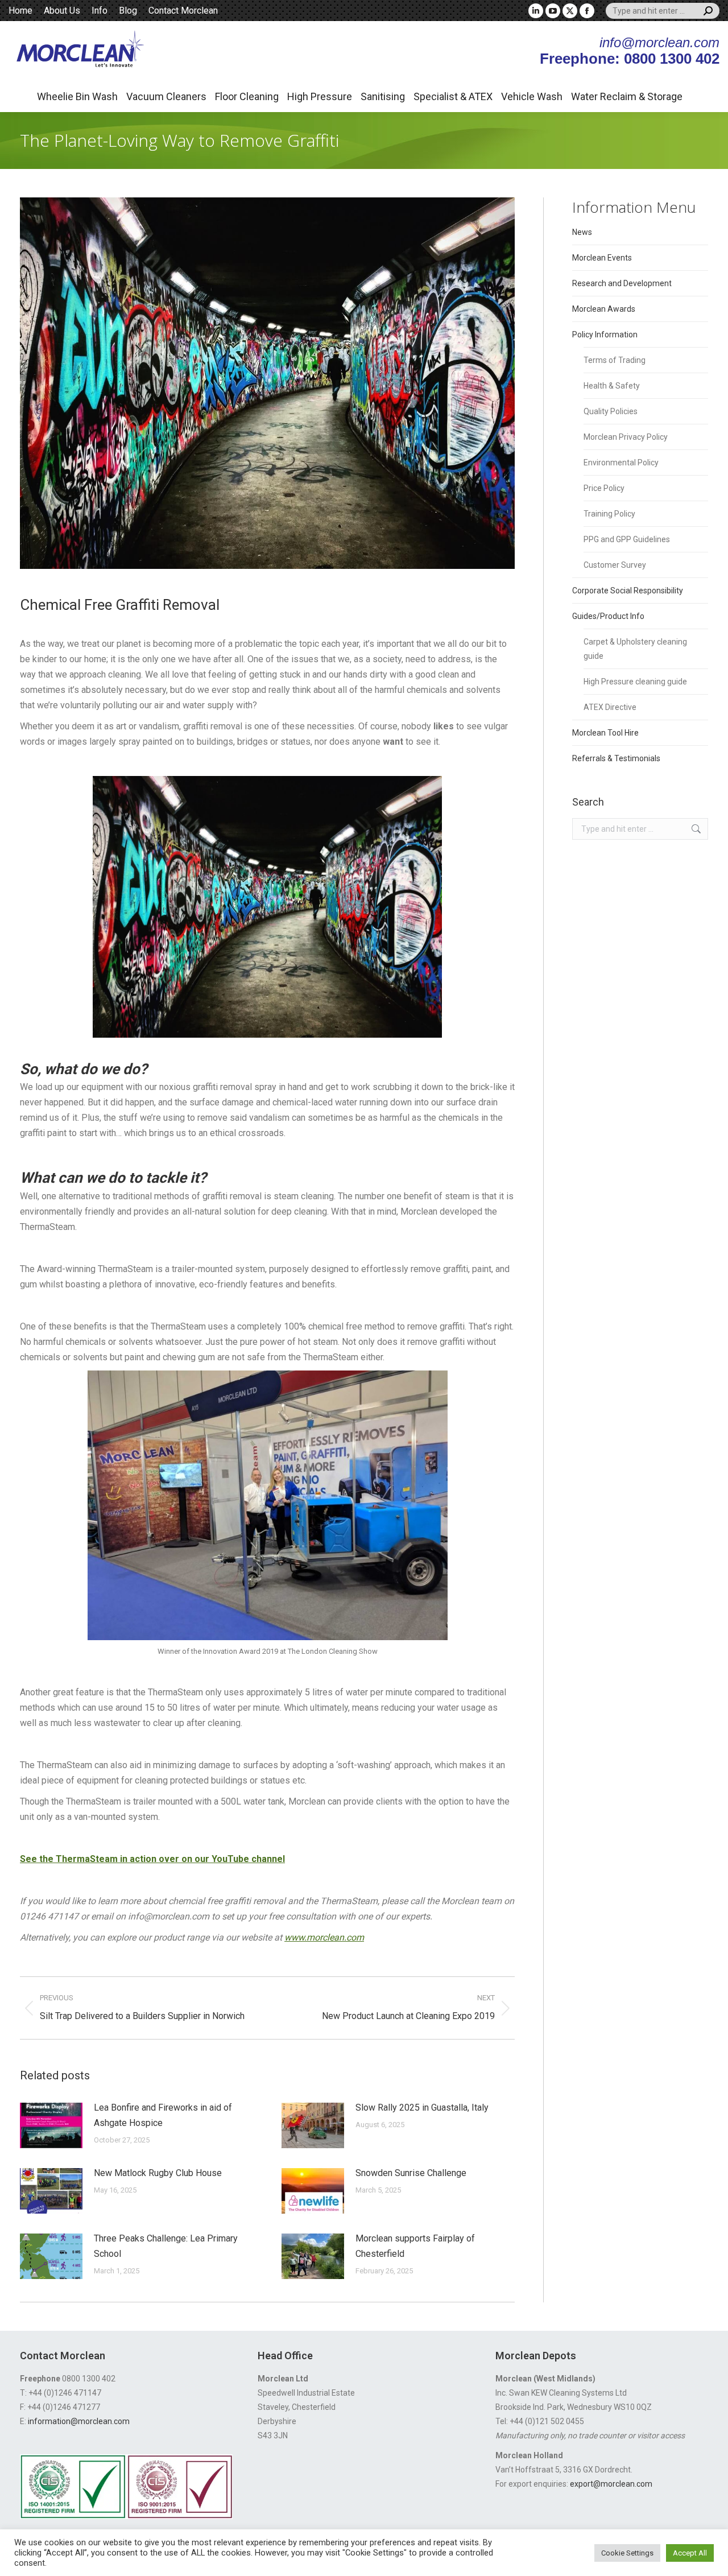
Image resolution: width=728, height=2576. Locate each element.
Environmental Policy (621, 463)
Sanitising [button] (383, 96)
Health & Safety (612, 386)
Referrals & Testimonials (616, 758)
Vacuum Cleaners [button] (166, 96)
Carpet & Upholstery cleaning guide (635, 649)
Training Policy (609, 514)
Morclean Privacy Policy (626, 437)
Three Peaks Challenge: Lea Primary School (166, 2246)
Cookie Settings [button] (627, 2553)
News (582, 232)
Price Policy (604, 488)
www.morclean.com (324, 1937)
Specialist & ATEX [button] (453, 96)
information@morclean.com (79, 2421)
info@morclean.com (659, 42)
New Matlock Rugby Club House (158, 2173)
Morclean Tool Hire (605, 733)
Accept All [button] (690, 2553)
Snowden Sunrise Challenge (411, 2173)
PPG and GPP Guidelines (627, 539)
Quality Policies (611, 411)
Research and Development (622, 283)
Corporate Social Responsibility (628, 591)
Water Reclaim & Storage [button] (627, 96)
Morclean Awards (604, 309)
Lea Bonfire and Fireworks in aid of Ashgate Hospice (163, 2115)
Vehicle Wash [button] (532, 96)
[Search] (708, 11)
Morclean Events (602, 258)
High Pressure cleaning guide (635, 682)
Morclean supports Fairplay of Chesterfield (415, 2246)
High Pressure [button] (320, 96)
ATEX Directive (610, 707)
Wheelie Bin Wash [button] (77, 96)
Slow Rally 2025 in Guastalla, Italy (422, 2108)
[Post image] (51, 2125)
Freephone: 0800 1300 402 (630, 59)
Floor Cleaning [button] (247, 96)
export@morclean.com (611, 2484)
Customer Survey (615, 565)
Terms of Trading (615, 360)
